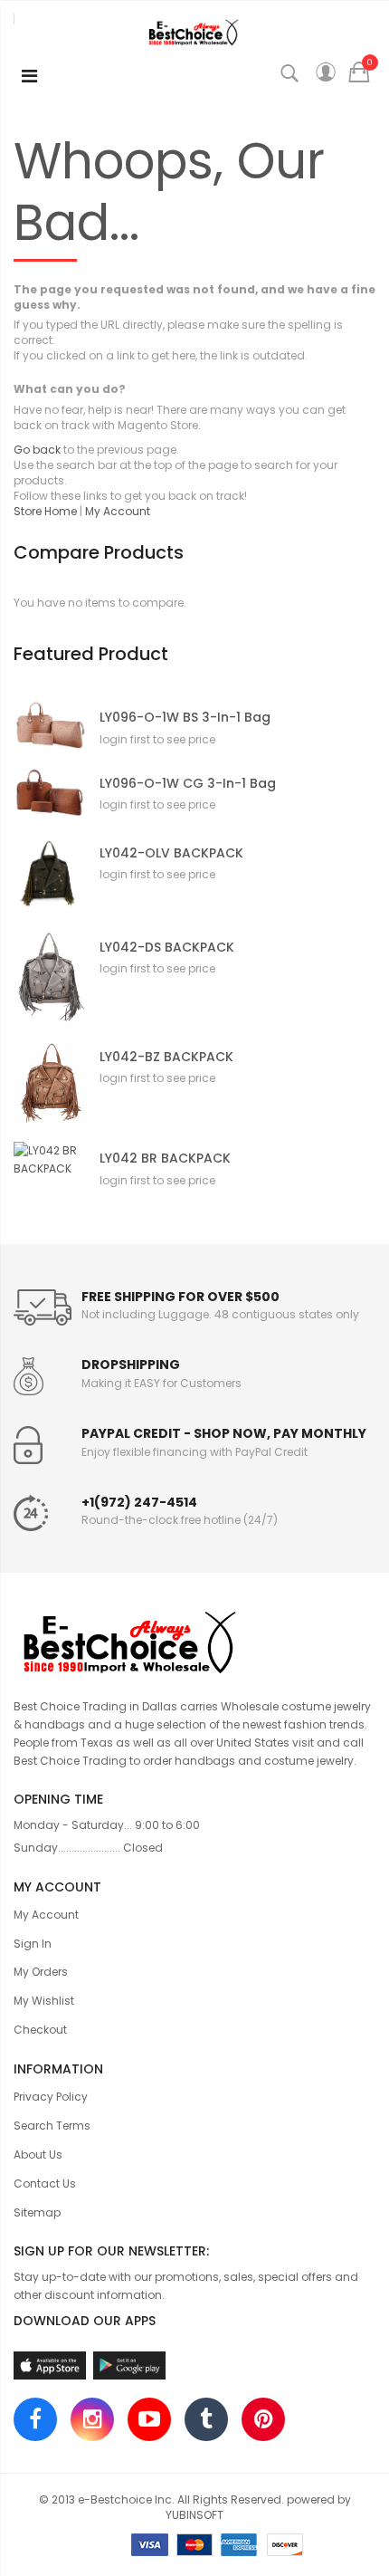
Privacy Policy (51, 2097)
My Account (118, 511)
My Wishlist (44, 2001)
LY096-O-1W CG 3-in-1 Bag (188, 784)
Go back (37, 450)
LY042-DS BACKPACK (167, 948)
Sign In (33, 1944)
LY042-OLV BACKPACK (171, 853)
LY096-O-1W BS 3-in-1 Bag (185, 718)
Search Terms (52, 2126)
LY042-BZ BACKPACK (166, 1057)
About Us (38, 2155)
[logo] (194, 1640)
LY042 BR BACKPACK (165, 1159)
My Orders (41, 1972)
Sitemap (37, 2212)
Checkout (40, 2030)
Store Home (45, 511)
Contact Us (45, 2183)
